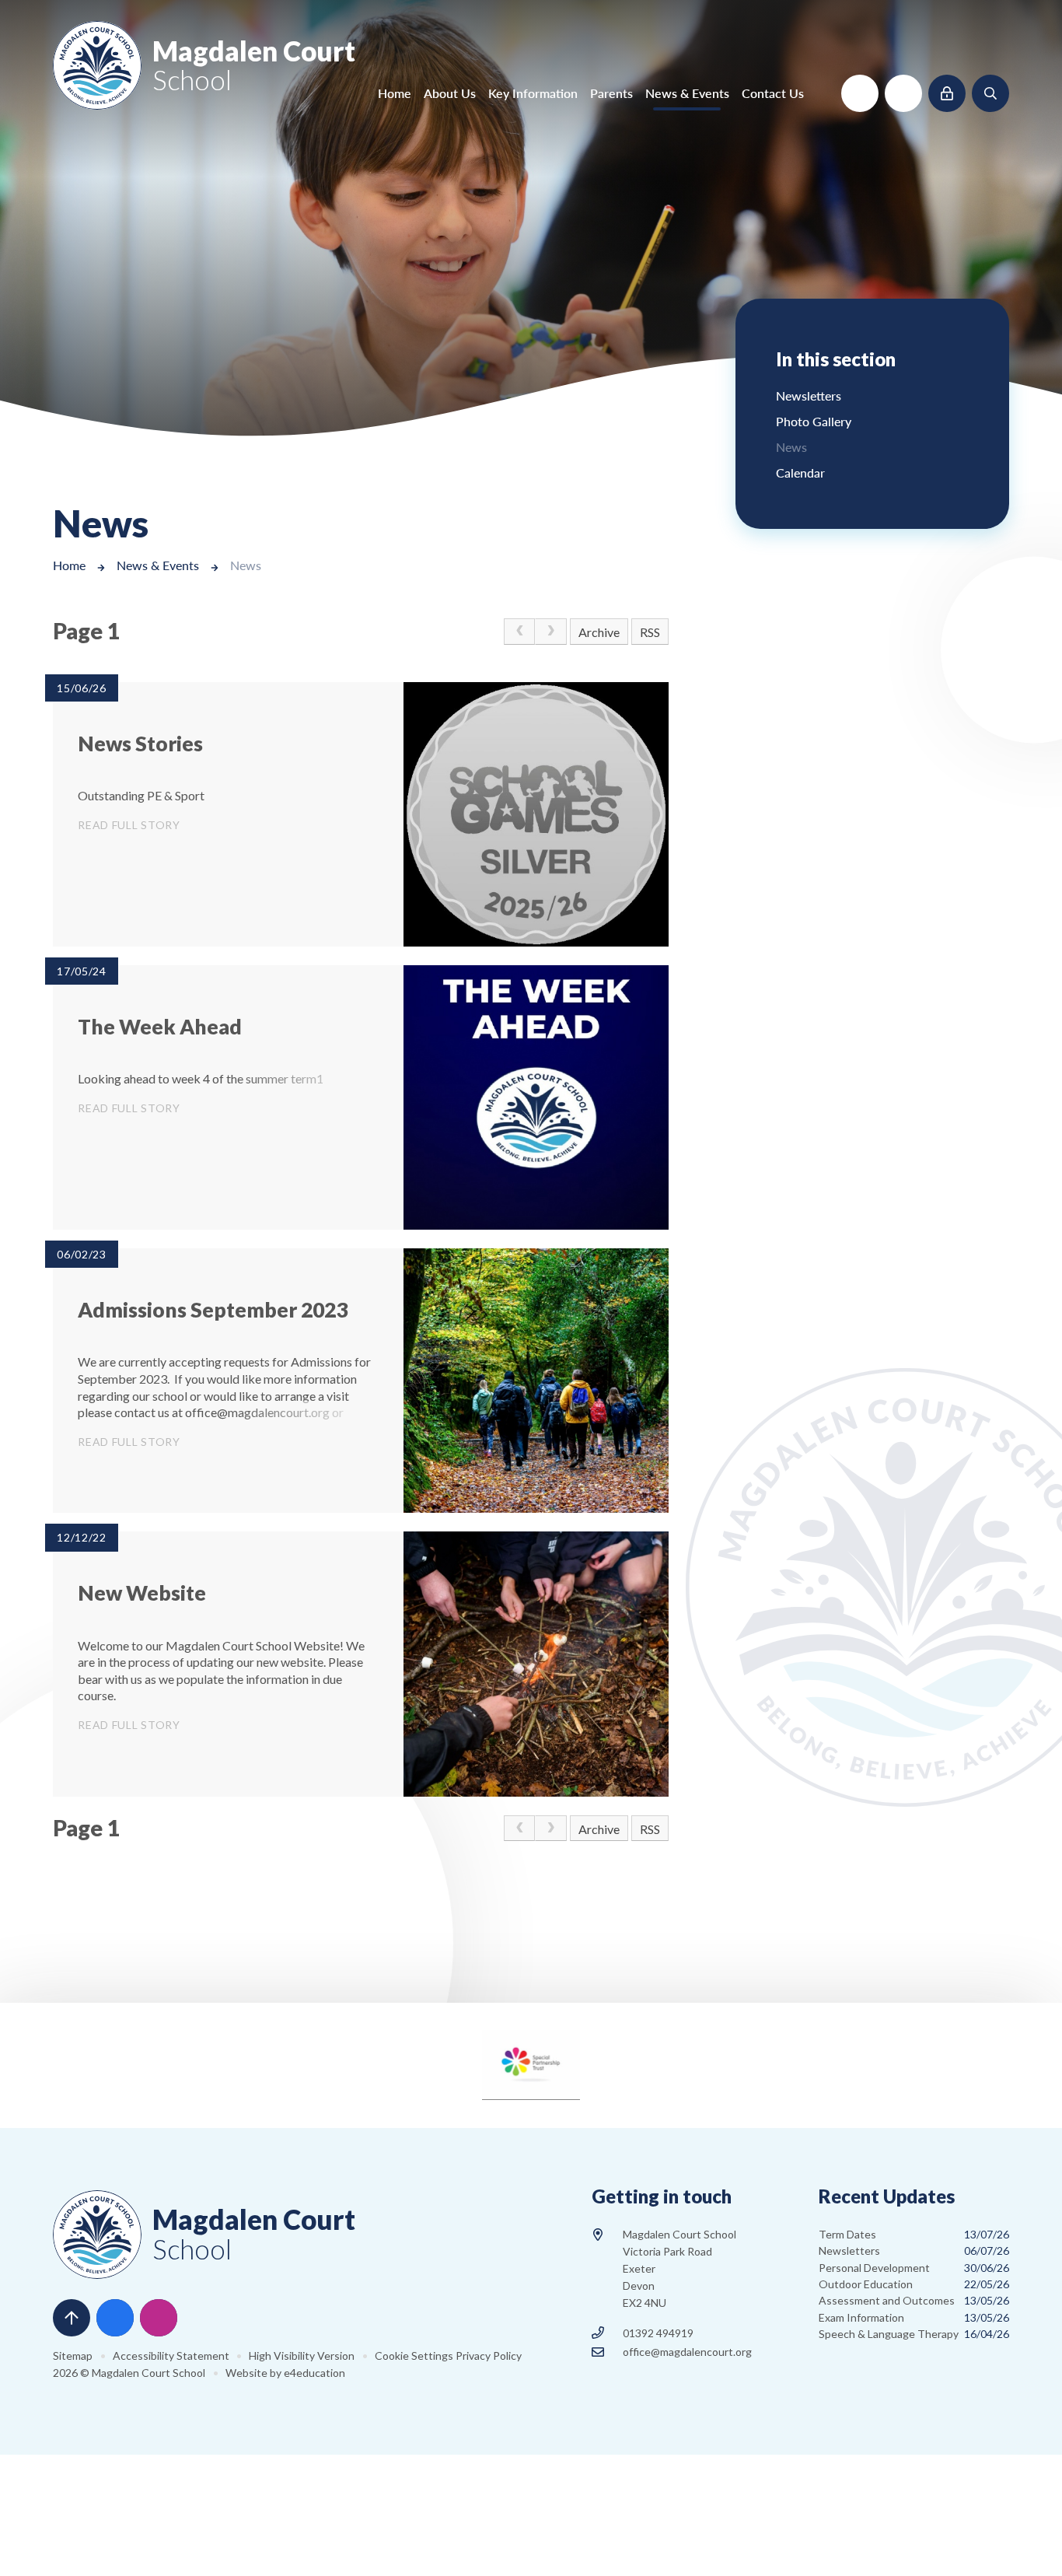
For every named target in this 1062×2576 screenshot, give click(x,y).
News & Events (158, 565)
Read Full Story (129, 825)
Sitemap (73, 2355)
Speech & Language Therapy (914, 2334)
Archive (599, 632)
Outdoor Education (914, 2284)
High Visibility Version (302, 2355)
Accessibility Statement (171, 2355)
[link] (519, 632)
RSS (650, 632)
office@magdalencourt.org (687, 2352)
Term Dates (914, 2234)
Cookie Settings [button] (414, 2355)
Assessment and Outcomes (914, 2300)
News (246, 565)
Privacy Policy (489, 2355)
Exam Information (914, 2317)
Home (69, 565)
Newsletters (914, 2250)
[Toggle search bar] (990, 93)
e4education (314, 2373)
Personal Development (914, 2268)
